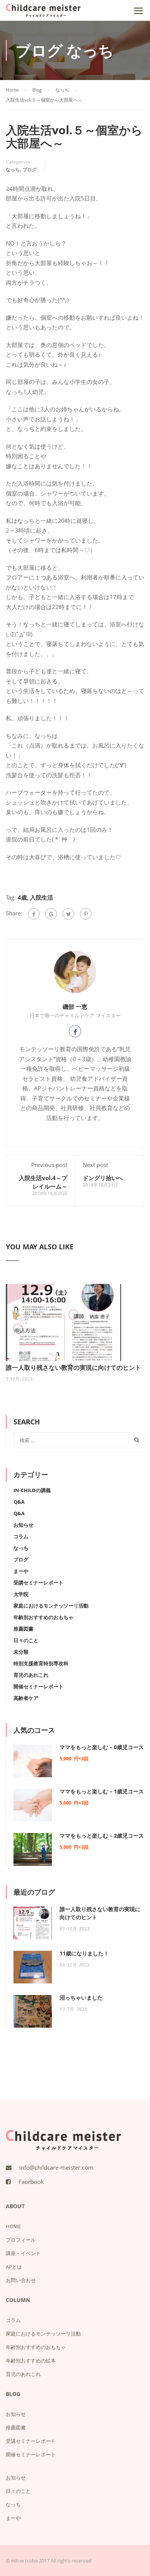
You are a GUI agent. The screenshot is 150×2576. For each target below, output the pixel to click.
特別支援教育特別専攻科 (41, 1663)
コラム (21, 1536)
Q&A (19, 1502)
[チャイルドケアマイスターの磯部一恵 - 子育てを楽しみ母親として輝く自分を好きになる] (43, 12)
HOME (13, 2226)
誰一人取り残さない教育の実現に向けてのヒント (73, 1367)
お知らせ (23, 1525)
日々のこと (26, 1640)
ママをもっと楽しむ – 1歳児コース (102, 1791)
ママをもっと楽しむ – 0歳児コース (102, 1747)
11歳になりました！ (84, 1953)
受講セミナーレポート (38, 1583)
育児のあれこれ (31, 1675)
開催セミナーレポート (38, 1686)
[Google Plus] (51, 914)
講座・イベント (23, 2253)
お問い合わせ (21, 2280)
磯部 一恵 (75, 1007)
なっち (13, 169)
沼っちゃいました (81, 1998)
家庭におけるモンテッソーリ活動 (51, 1606)
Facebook (31, 2182)
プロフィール (21, 2240)
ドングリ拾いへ (103, 1178)
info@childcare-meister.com (56, 2167)
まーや (21, 1571)
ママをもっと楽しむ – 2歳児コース (102, 1836)
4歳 (22, 897)
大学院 (21, 1594)
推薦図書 (23, 1629)
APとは (14, 2267)
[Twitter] (68, 914)
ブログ (30, 169)
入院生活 (42, 897)
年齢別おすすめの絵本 (31, 2361)
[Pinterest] (86, 914)
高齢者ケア (26, 1698)
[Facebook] (34, 914)
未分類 (21, 1652)
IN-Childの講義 (32, 1490)
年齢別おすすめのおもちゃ (43, 1617)
